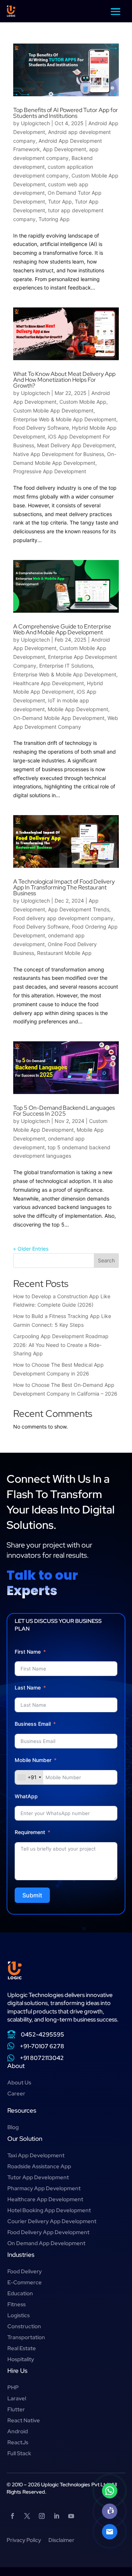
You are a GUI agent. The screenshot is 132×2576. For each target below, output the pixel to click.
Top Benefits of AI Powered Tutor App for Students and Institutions (66, 113)
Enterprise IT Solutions (66, 666)
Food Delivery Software (41, 428)
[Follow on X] (27, 2516)
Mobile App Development (78, 709)
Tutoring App (54, 219)
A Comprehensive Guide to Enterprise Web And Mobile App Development (62, 629)
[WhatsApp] (110, 2491)
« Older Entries (31, 1249)
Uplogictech (35, 123)
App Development (65, 149)
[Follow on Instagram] (42, 2516)
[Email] (110, 2532)
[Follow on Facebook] (12, 2516)
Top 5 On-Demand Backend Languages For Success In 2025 (64, 1111)
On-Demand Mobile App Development (59, 718)
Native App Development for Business (59, 454)
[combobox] (29, 1777)
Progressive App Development (50, 471)
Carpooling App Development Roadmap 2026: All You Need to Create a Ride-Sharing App (61, 1345)
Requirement (30, 1832)
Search (106, 1260)
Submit (32, 1895)
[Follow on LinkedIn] (56, 2516)
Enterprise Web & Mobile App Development (65, 419)
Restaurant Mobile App (64, 953)
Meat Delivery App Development (76, 445)
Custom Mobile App (83, 402)
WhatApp (26, 1796)
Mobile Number (34, 1760)
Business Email (33, 1724)
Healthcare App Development (49, 683)
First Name (28, 1652)
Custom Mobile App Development (53, 410)
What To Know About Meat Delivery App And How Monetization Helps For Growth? (64, 380)
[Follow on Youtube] (71, 2516)
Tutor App (60, 201)
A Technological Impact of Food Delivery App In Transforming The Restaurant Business (64, 887)
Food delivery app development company (63, 918)
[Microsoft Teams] (110, 2511)
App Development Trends (79, 909)
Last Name (28, 1688)
